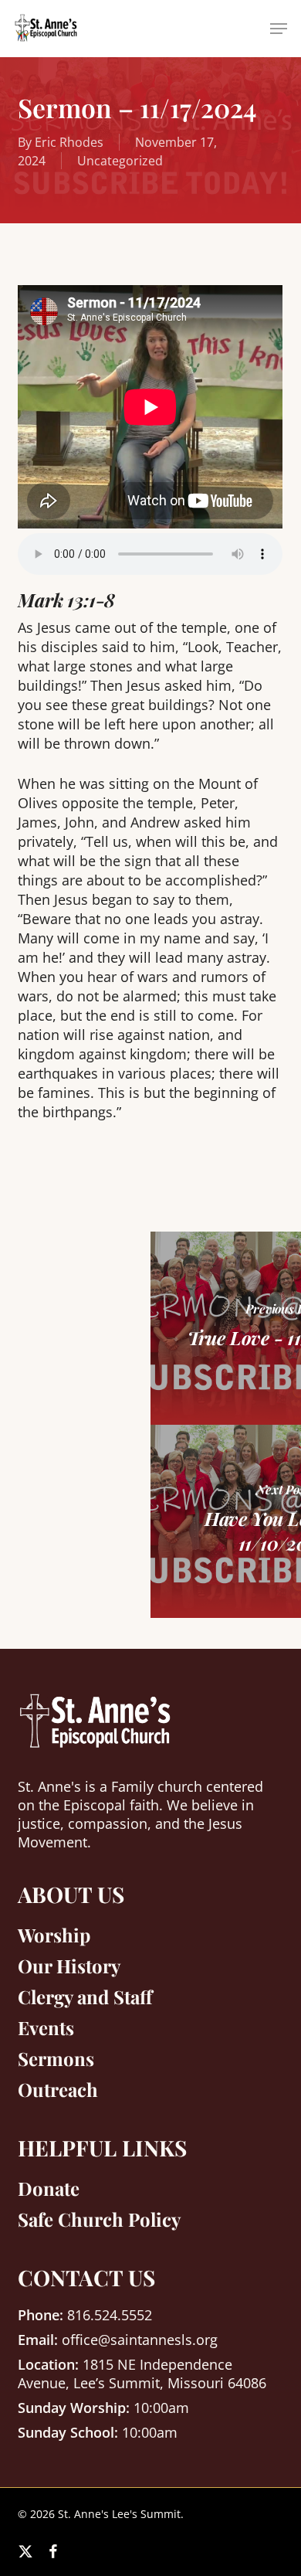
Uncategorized (120, 161)
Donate (49, 2188)
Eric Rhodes (69, 142)
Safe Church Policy (99, 2219)
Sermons (56, 2058)
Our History (69, 1966)
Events (46, 2027)
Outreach (58, 2089)
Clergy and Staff (85, 1997)
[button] (279, 29)
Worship (54, 1935)
